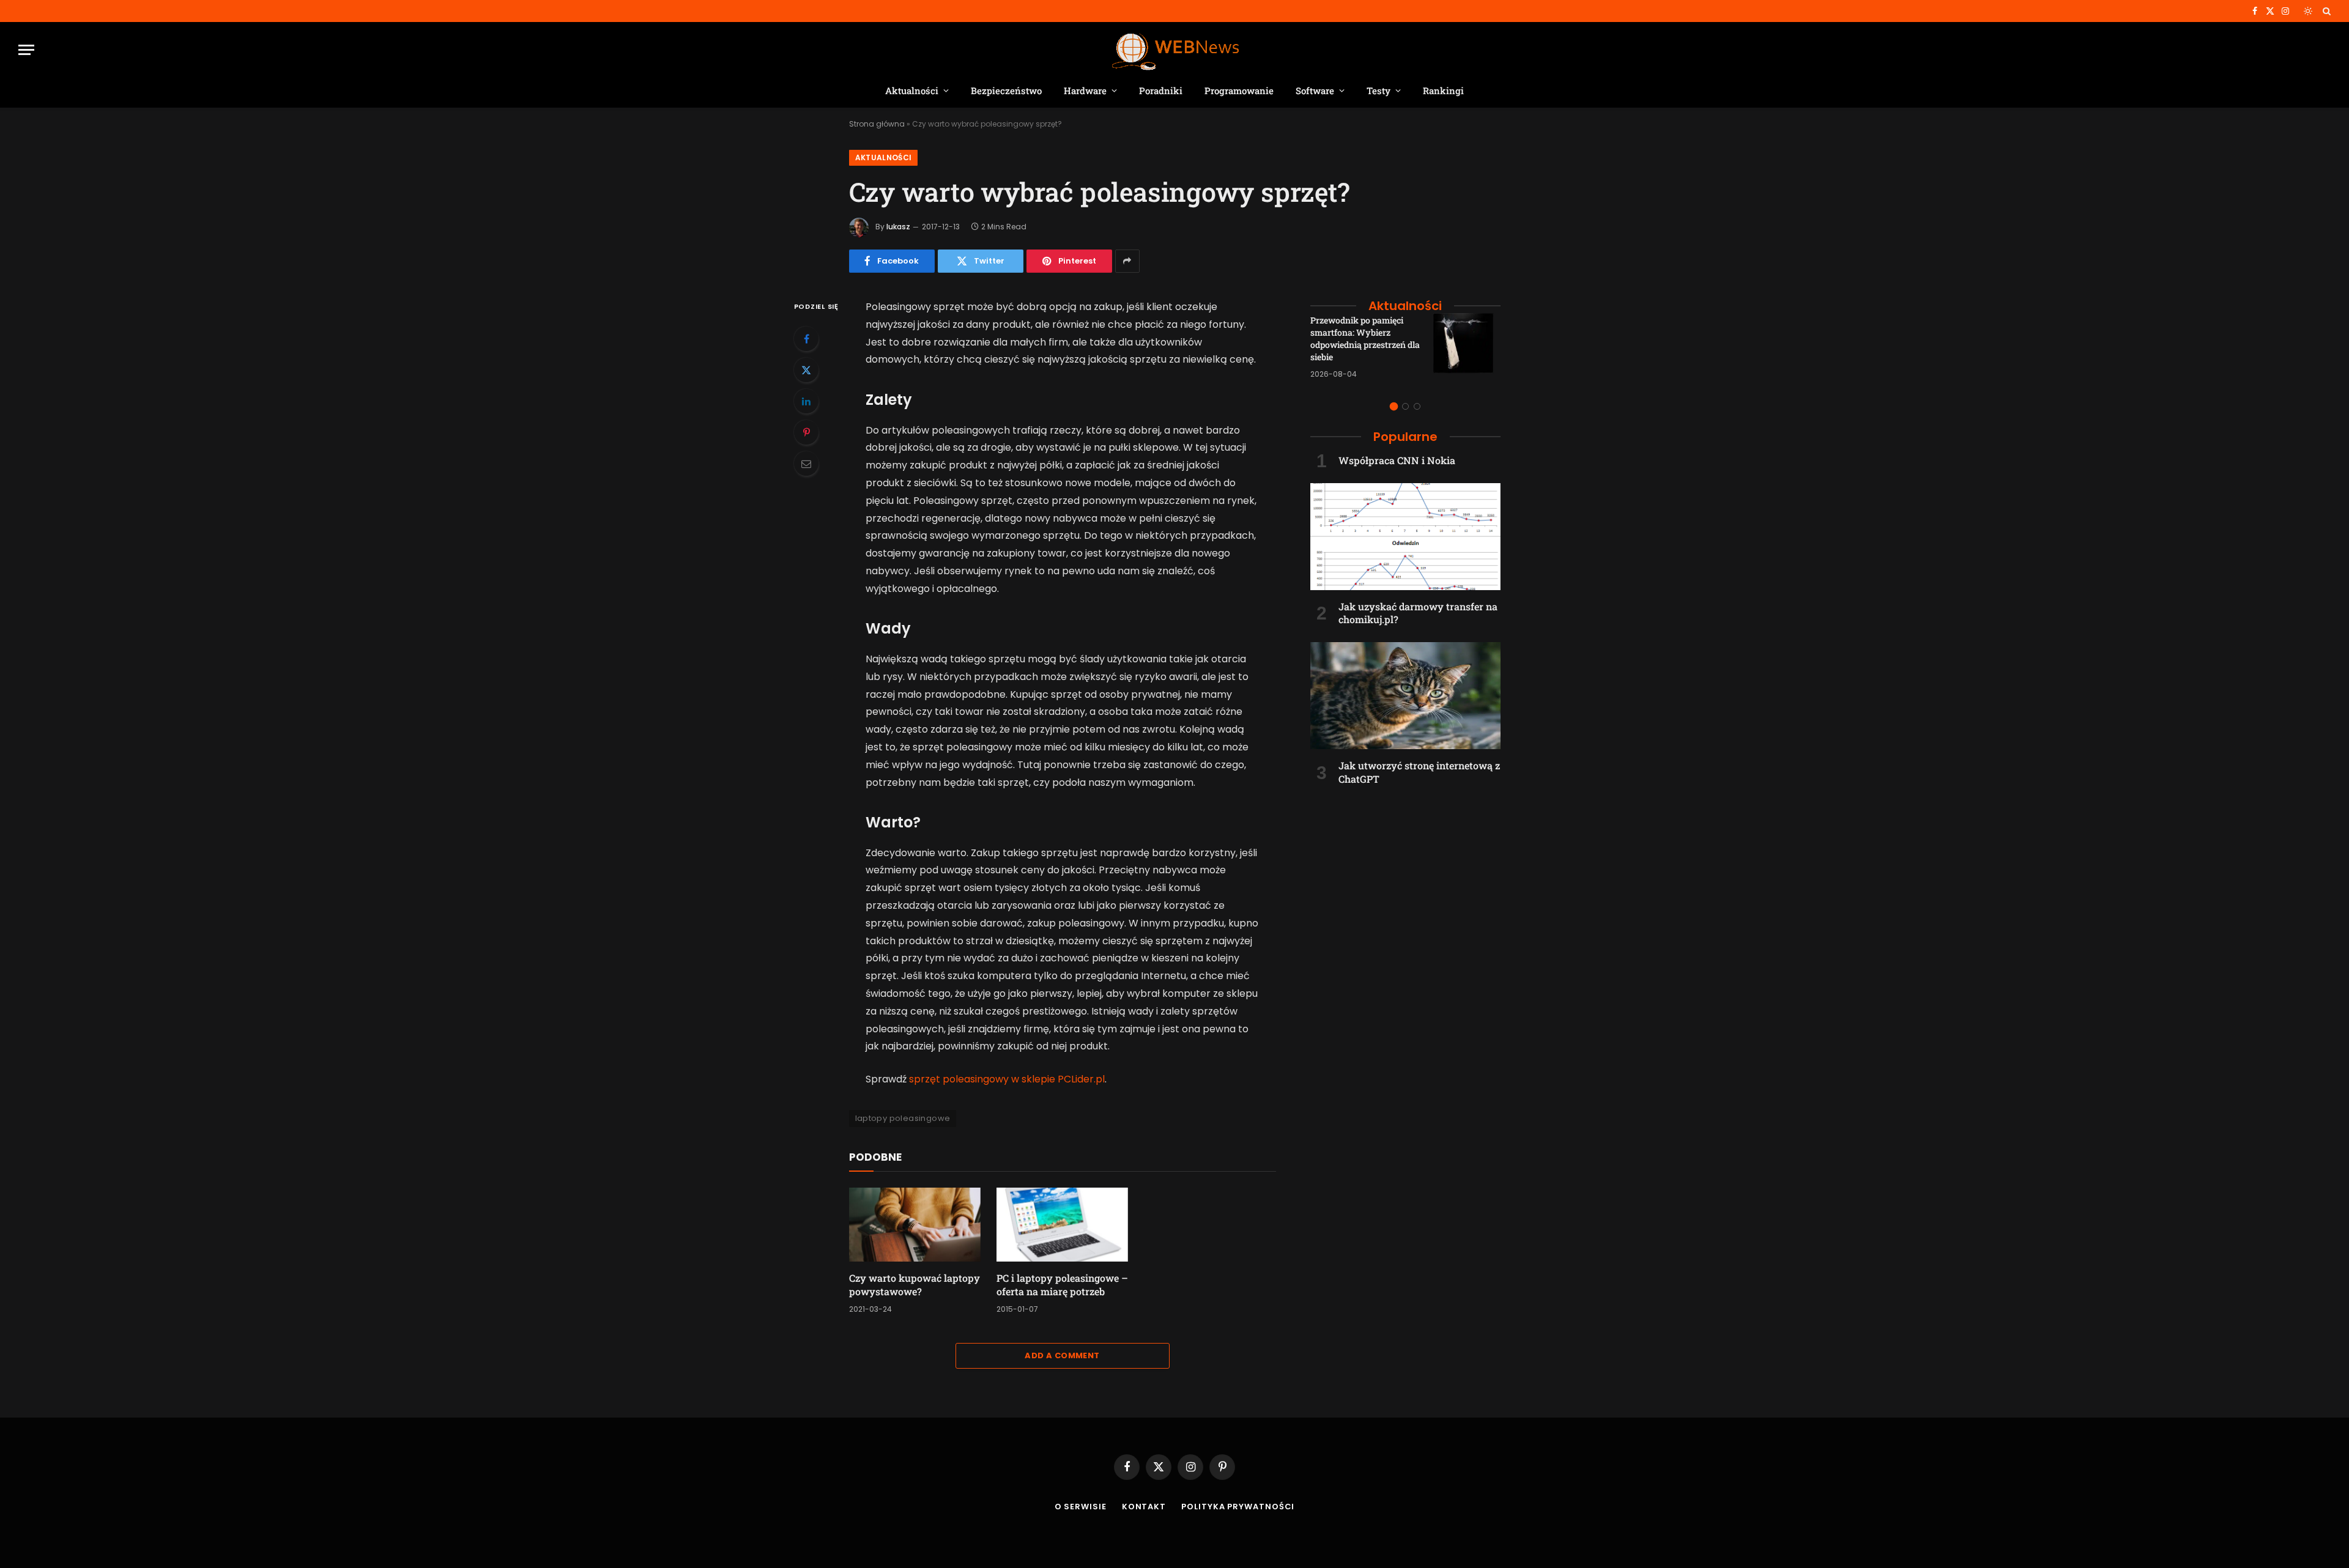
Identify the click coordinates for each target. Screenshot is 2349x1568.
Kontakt (1144, 1507)
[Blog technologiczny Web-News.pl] (1175, 50)
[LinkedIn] (806, 401)
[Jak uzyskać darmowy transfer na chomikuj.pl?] (1405, 537)
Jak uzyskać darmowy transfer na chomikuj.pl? (1418, 613)
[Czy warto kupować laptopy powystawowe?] (915, 1225)
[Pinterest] (806, 432)
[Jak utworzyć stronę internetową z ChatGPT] (1405, 696)
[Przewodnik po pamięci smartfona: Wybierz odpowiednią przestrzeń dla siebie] (1467, 347)
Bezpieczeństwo (1006, 91)
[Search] (2325, 11)
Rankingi (1443, 91)
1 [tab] (1394, 406)
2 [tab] (1405, 406)
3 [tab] (1417, 406)
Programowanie (1239, 91)
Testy (1379, 91)
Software (1315, 91)
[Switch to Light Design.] (2308, 11)
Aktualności (912, 91)
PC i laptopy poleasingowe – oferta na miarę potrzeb (1062, 1285)
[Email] (806, 464)
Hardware (1085, 91)
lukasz (898, 227)
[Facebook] (806, 339)
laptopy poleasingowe (903, 1118)
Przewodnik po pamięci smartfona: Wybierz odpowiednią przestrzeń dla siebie (1365, 338)
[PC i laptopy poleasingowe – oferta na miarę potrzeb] (1062, 1225)
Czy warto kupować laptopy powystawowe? (915, 1285)
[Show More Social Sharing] (1127, 261)
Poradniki (1161, 91)
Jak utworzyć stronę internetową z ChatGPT (1419, 772)
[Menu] (26, 50)
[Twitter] (806, 370)
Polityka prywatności (1238, 1507)
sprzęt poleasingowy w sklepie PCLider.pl (1007, 1079)
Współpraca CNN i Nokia (1397, 460)
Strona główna (877, 124)
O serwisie (1081, 1507)
